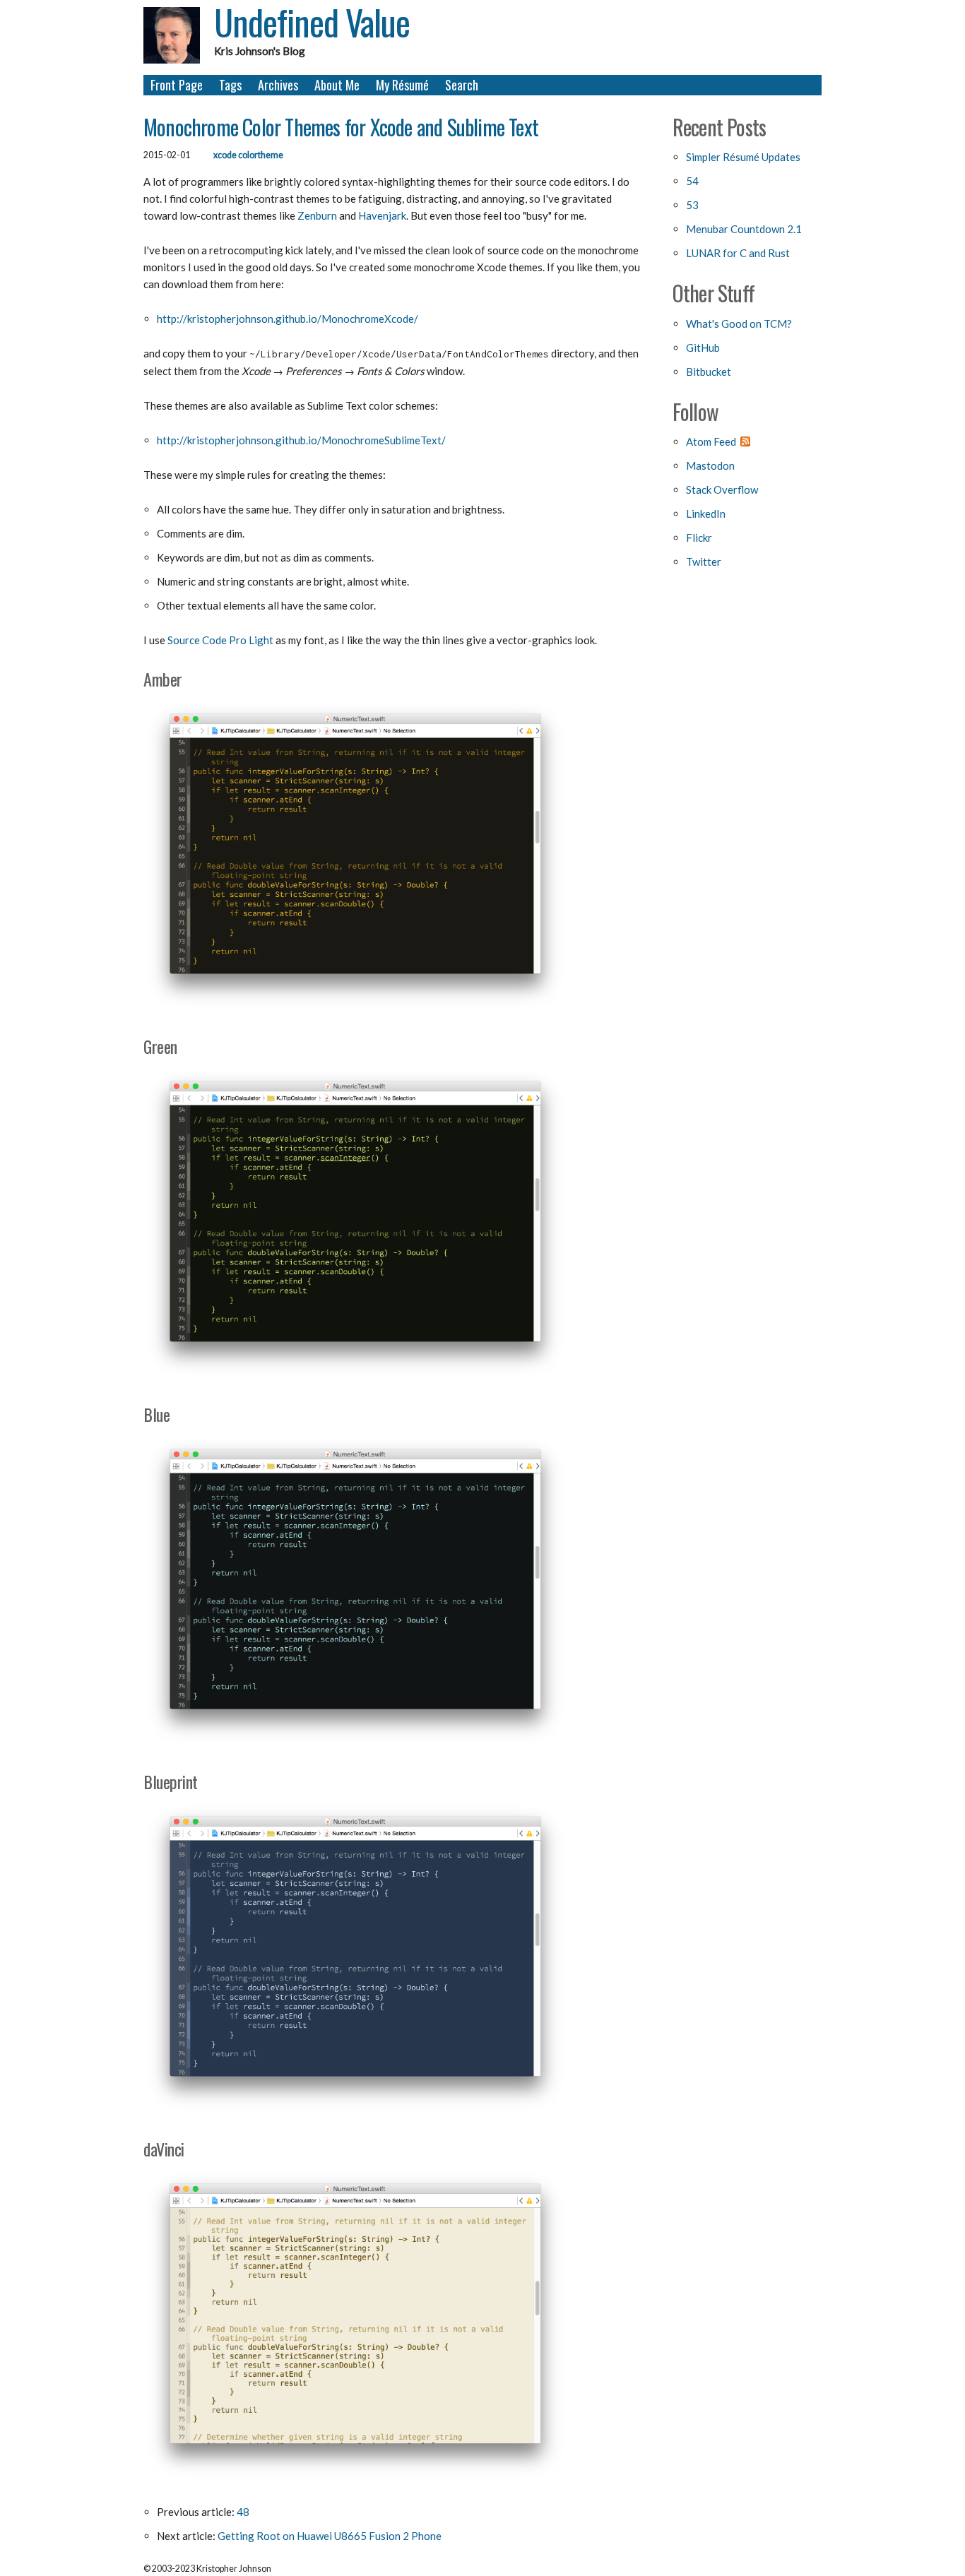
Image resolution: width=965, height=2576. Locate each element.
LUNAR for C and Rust (738, 253)
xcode (225, 155)
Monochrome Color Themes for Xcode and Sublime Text (341, 127)
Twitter (704, 562)
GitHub (703, 348)
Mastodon (710, 465)
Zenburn (317, 215)
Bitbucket (709, 372)
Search (462, 85)
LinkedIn (706, 514)
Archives (278, 85)
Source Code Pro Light (220, 640)
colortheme (261, 155)
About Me (337, 85)
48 (243, 2512)
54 (692, 181)
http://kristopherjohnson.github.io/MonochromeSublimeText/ (301, 440)
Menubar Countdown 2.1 (744, 229)
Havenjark (382, 215)
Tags (230, 85)
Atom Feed (711, 441)
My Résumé (402, 85)
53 (692, 205)
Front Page (177, 85)
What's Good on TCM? (739, 324)
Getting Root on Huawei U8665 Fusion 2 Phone (330, 2536)
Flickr (699, 538)
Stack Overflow (722, 489)
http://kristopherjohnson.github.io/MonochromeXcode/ (288, 319)
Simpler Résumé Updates (743, 157)
